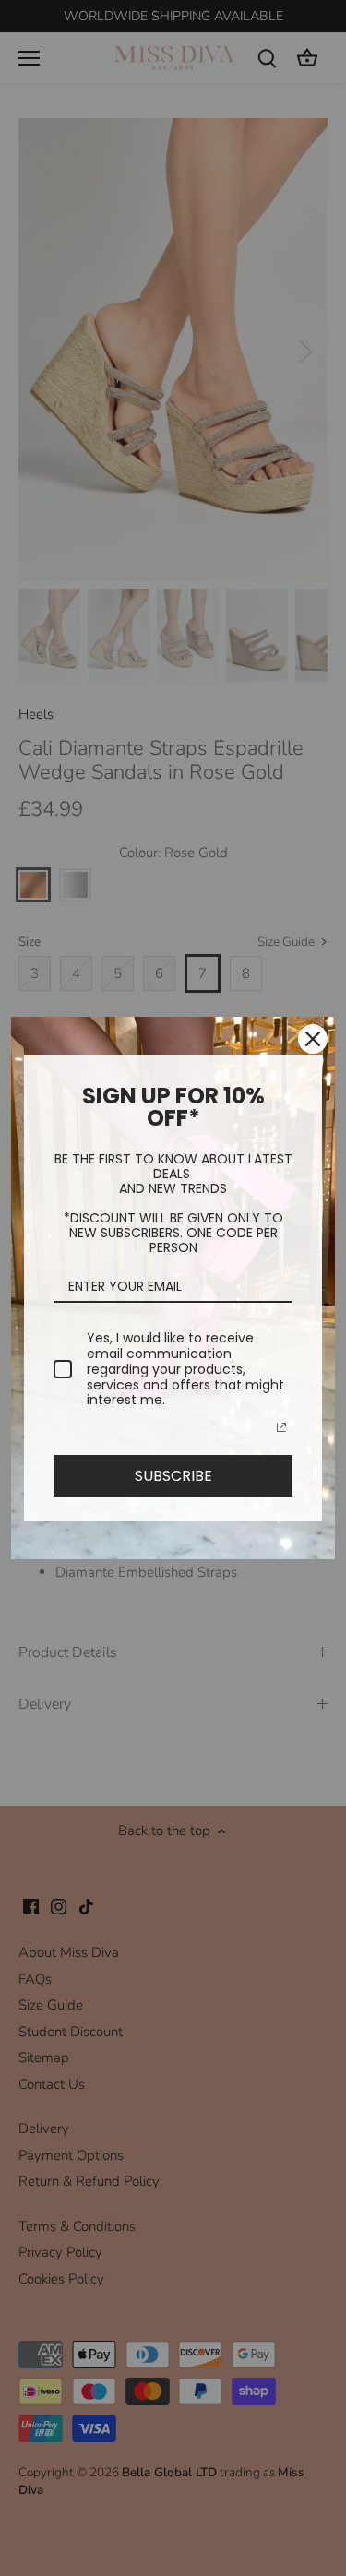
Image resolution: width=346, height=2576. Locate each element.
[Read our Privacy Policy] (281, 1427)
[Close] (313, 1039)
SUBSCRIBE (173, 1476)
